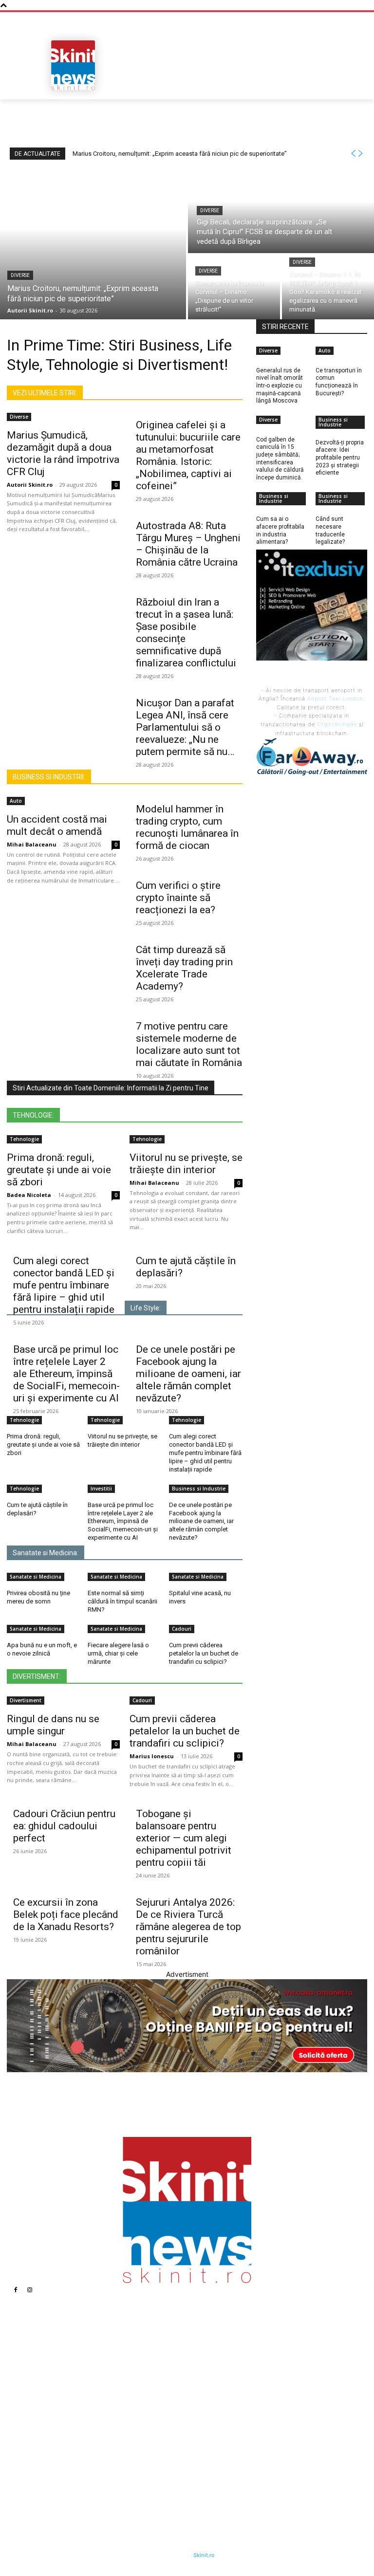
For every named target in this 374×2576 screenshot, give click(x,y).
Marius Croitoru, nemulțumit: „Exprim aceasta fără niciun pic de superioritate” (180, 154)
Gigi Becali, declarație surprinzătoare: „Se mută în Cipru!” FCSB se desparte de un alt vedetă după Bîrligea (148, 2387)
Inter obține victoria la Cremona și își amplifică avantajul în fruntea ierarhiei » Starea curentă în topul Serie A (260, 2395)
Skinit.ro (204, 2555)
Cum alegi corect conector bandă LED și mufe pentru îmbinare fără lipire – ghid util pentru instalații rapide (64, 1285)
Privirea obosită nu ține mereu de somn (38, 1597)
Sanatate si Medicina (36, 1577)
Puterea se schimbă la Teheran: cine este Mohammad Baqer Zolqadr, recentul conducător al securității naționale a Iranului (257, 2358)
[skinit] (73, 65)
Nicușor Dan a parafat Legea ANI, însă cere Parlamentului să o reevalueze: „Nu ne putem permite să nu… (185, 727)
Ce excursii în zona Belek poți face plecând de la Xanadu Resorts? (66, 1914)
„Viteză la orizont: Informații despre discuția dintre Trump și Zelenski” (257, 2428)
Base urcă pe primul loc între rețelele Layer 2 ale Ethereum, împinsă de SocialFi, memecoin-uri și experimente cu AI (66, 1374)
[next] (360, 154)
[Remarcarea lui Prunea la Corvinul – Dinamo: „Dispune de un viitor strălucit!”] (234, 287)
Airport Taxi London (335, 699)
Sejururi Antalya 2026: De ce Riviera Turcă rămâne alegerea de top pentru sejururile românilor (188, 1927)
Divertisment (26, 1700)
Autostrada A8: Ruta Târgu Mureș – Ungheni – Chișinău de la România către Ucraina (188, 544)
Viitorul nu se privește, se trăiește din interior (186, 1164)
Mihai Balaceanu (32, 844)
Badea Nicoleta (29, 1195)
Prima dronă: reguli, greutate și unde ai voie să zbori (59, 1170)
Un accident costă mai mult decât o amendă (57, 825)
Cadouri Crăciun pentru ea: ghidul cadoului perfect (64, 1826)
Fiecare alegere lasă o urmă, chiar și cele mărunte (118, 1653)
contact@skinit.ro (51, 2440)
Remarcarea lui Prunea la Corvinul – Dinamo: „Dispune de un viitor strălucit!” (151, 2420)
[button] (356, 89)
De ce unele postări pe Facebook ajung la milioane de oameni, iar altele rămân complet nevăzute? (188, 1374)
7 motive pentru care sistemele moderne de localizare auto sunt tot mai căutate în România (189, 1044)
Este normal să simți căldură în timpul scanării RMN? (122, 1601)
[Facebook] (16, 2290)
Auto (16, 801)
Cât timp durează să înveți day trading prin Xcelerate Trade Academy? (184, 968)
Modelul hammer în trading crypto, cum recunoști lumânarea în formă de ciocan (187, 827)
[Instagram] (30, 2290)
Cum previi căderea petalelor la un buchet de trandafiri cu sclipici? (204, 1653)
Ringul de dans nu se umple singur (53, 1725)
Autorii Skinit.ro (30, 485)
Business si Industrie (199, 1489)
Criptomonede (337, 724)
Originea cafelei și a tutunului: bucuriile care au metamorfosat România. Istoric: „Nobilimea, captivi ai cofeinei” (188, 455)
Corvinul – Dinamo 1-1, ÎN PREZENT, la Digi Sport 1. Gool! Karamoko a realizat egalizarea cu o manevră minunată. (148, 2453)
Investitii (101, 1489)
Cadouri (182, 1629)
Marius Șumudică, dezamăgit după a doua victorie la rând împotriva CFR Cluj (63, 453)
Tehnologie (24, 1139)
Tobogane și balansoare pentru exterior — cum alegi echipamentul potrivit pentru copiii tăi (184, 1838)
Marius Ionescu (152, 1756)
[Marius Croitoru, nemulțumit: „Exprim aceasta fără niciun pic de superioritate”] (93, 243)
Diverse (20, 275)
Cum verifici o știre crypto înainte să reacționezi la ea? (178, 898)
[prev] (353, 154)
